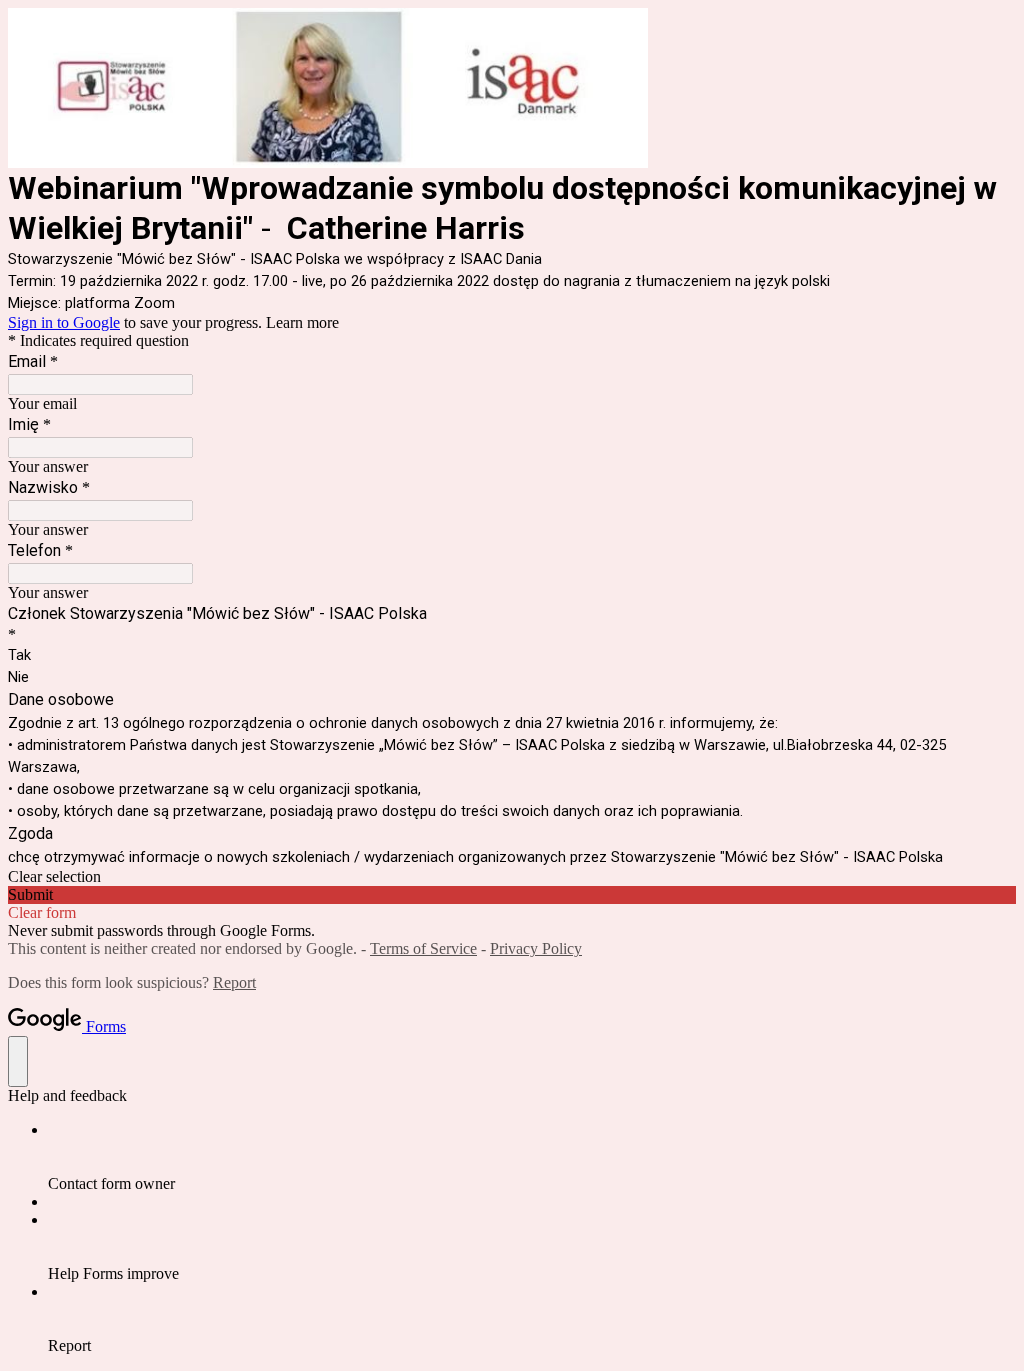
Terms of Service (423, 948)
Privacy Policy (536, 948)
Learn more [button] (302, 322)
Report (234, 982)
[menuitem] (532, 1157)
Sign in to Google (64, 322)
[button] (512, 877)
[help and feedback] (18, 1061)
